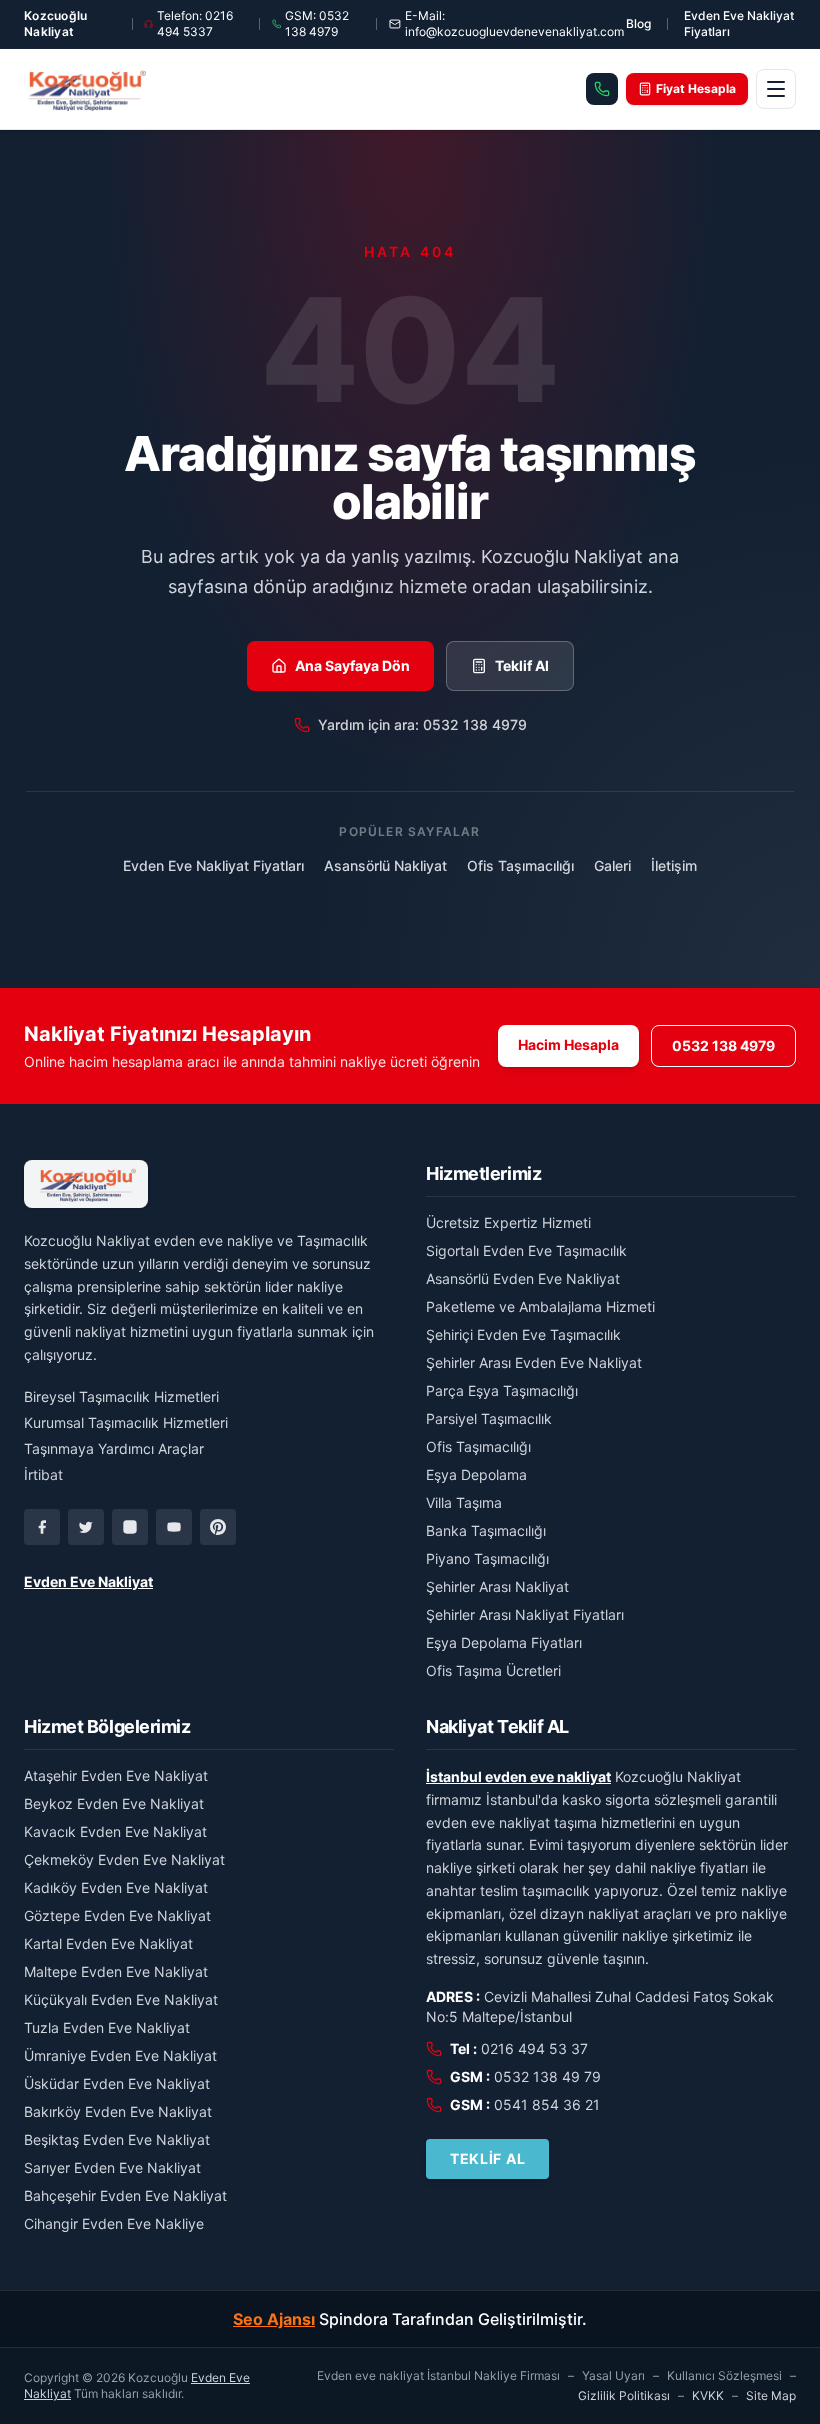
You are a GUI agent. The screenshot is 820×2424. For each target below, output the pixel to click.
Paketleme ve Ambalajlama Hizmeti (540, 1306)
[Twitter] (86, 1527)
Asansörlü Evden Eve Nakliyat (523, 1278)
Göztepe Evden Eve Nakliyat (117, 1915)
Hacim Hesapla (568, 1044)
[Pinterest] (218, 1527)
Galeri (612, 865)
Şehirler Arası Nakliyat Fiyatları (525, 1614)
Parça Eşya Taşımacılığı (502, 1390)
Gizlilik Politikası (624, 2395)
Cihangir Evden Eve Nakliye (114, 2223)
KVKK (708, 2395)
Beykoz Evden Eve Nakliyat (114, 1803)
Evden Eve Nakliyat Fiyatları (739, 23)
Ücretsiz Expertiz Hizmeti (508, 1222)
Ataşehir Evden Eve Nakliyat (116, 1775)
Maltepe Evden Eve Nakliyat (116, 1971)
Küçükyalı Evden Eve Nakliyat (121, 1999)
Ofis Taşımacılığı (520, 865)
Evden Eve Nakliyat (88, 1581)
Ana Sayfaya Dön (352, 665)
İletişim (674, 865)
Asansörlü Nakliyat (385, 865)
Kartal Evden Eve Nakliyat (108, 1943)
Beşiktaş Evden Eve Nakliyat (117, 2139)
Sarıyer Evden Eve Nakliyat (112, 2167)
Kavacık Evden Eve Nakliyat (115, 1831)
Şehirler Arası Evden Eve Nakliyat (534, 1362)
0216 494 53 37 (534, 2048)
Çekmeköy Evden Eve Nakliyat (124, 1859)
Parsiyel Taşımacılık (489, 1418)
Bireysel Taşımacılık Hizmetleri (121, 1396)
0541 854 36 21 (547, 2104)
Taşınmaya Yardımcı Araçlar (114, 1448)
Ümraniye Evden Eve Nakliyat (120, 2055)
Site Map (771, 2395)
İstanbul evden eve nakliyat (518, 1776)
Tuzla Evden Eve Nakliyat (107, 2027)
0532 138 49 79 (547, 2076)
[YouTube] (174, 1527)
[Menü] (776, 89)
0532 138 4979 (723, 1045)
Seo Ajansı (274, 2319)
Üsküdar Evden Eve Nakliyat (117, 2083)
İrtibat (43, 1474)
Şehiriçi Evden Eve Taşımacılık (523, 1334)
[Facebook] (42, 1527)
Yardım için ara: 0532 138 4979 (422, 724)
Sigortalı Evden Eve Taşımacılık (526, 1250)
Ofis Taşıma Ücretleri (493, 1670)
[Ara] (602, 89)
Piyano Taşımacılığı (487, 1558)
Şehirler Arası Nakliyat (497, 1586)
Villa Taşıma (464, 1502)
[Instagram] (130, 1527)
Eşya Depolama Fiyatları (504, 1642)
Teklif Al (522, 665)
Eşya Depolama (476, 1474)
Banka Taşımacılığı (486, 1530)
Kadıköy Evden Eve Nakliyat (116, 1887)
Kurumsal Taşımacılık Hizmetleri (126, 1422)
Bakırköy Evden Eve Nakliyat (118, 2111)
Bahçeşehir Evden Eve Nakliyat (125, 2195)
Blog (638, 23)
